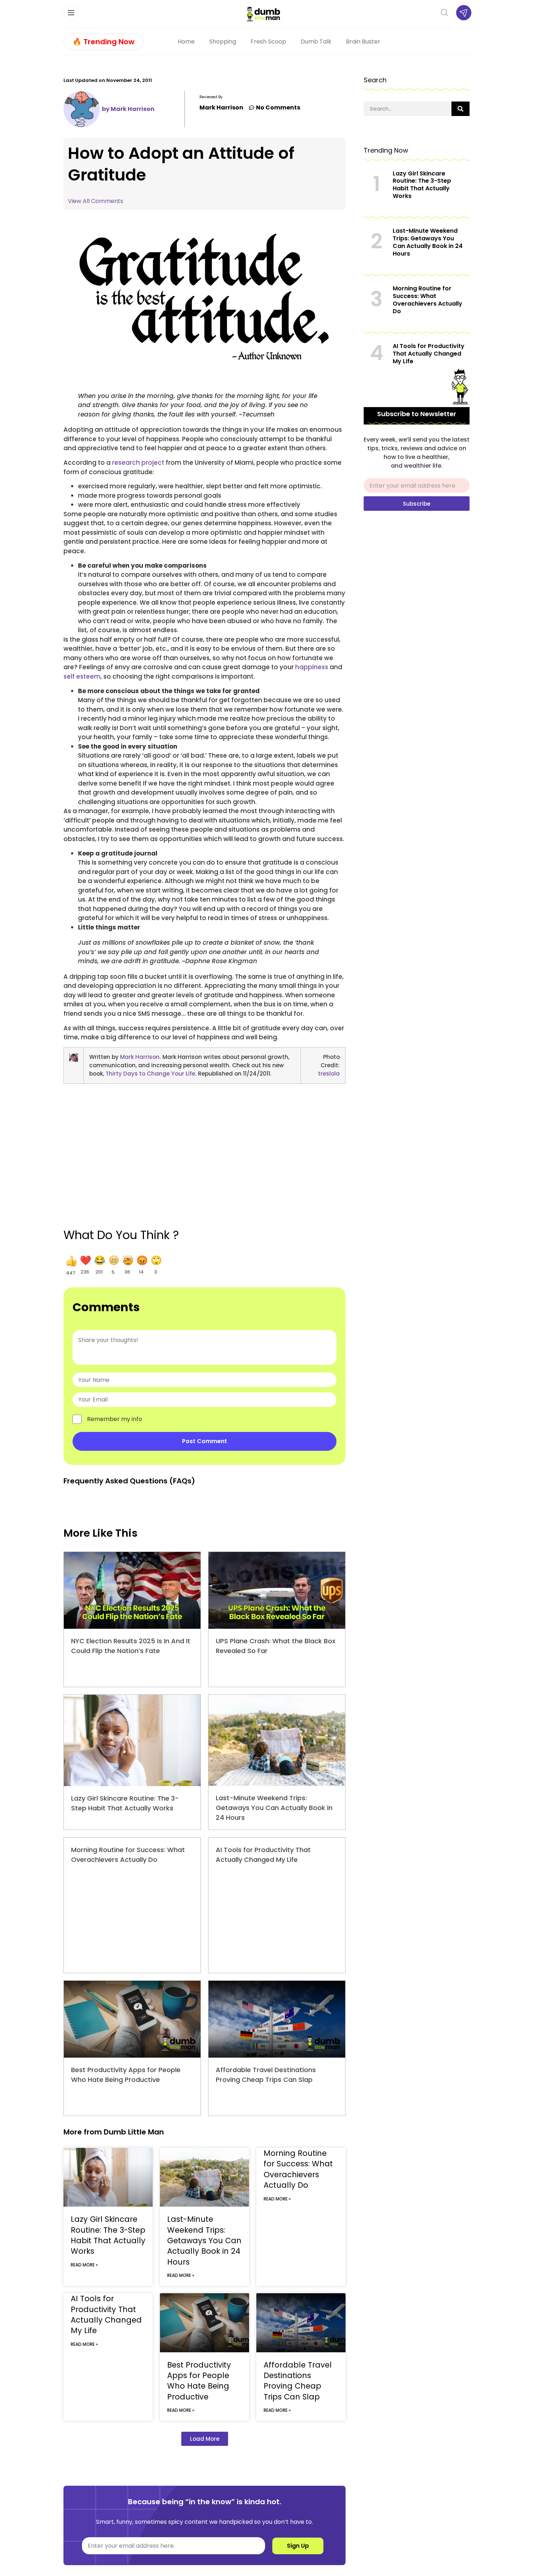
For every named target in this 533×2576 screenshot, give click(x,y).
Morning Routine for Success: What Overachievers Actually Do (298, 2169)
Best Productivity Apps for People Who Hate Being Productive (199, 2381)
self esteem (82, 676)
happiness (312, 667)
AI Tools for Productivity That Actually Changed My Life (106, 2314)
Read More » (84, 2265)
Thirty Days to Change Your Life (150, 1074)
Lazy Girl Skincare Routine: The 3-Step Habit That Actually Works (108, 2235)
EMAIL (372, 475)
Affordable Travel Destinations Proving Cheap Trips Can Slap (298, 2381)
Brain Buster (363, 42)
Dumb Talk (316, 42)
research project (138, 463)
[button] (71, 1266)
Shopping (223, 42)
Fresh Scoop (268, 42)
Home (186, 42)
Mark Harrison (140, 1057)
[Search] (460, 109)
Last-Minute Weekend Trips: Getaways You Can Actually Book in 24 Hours (274, 1808)
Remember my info (115, 1419)
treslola (329, 1074)
